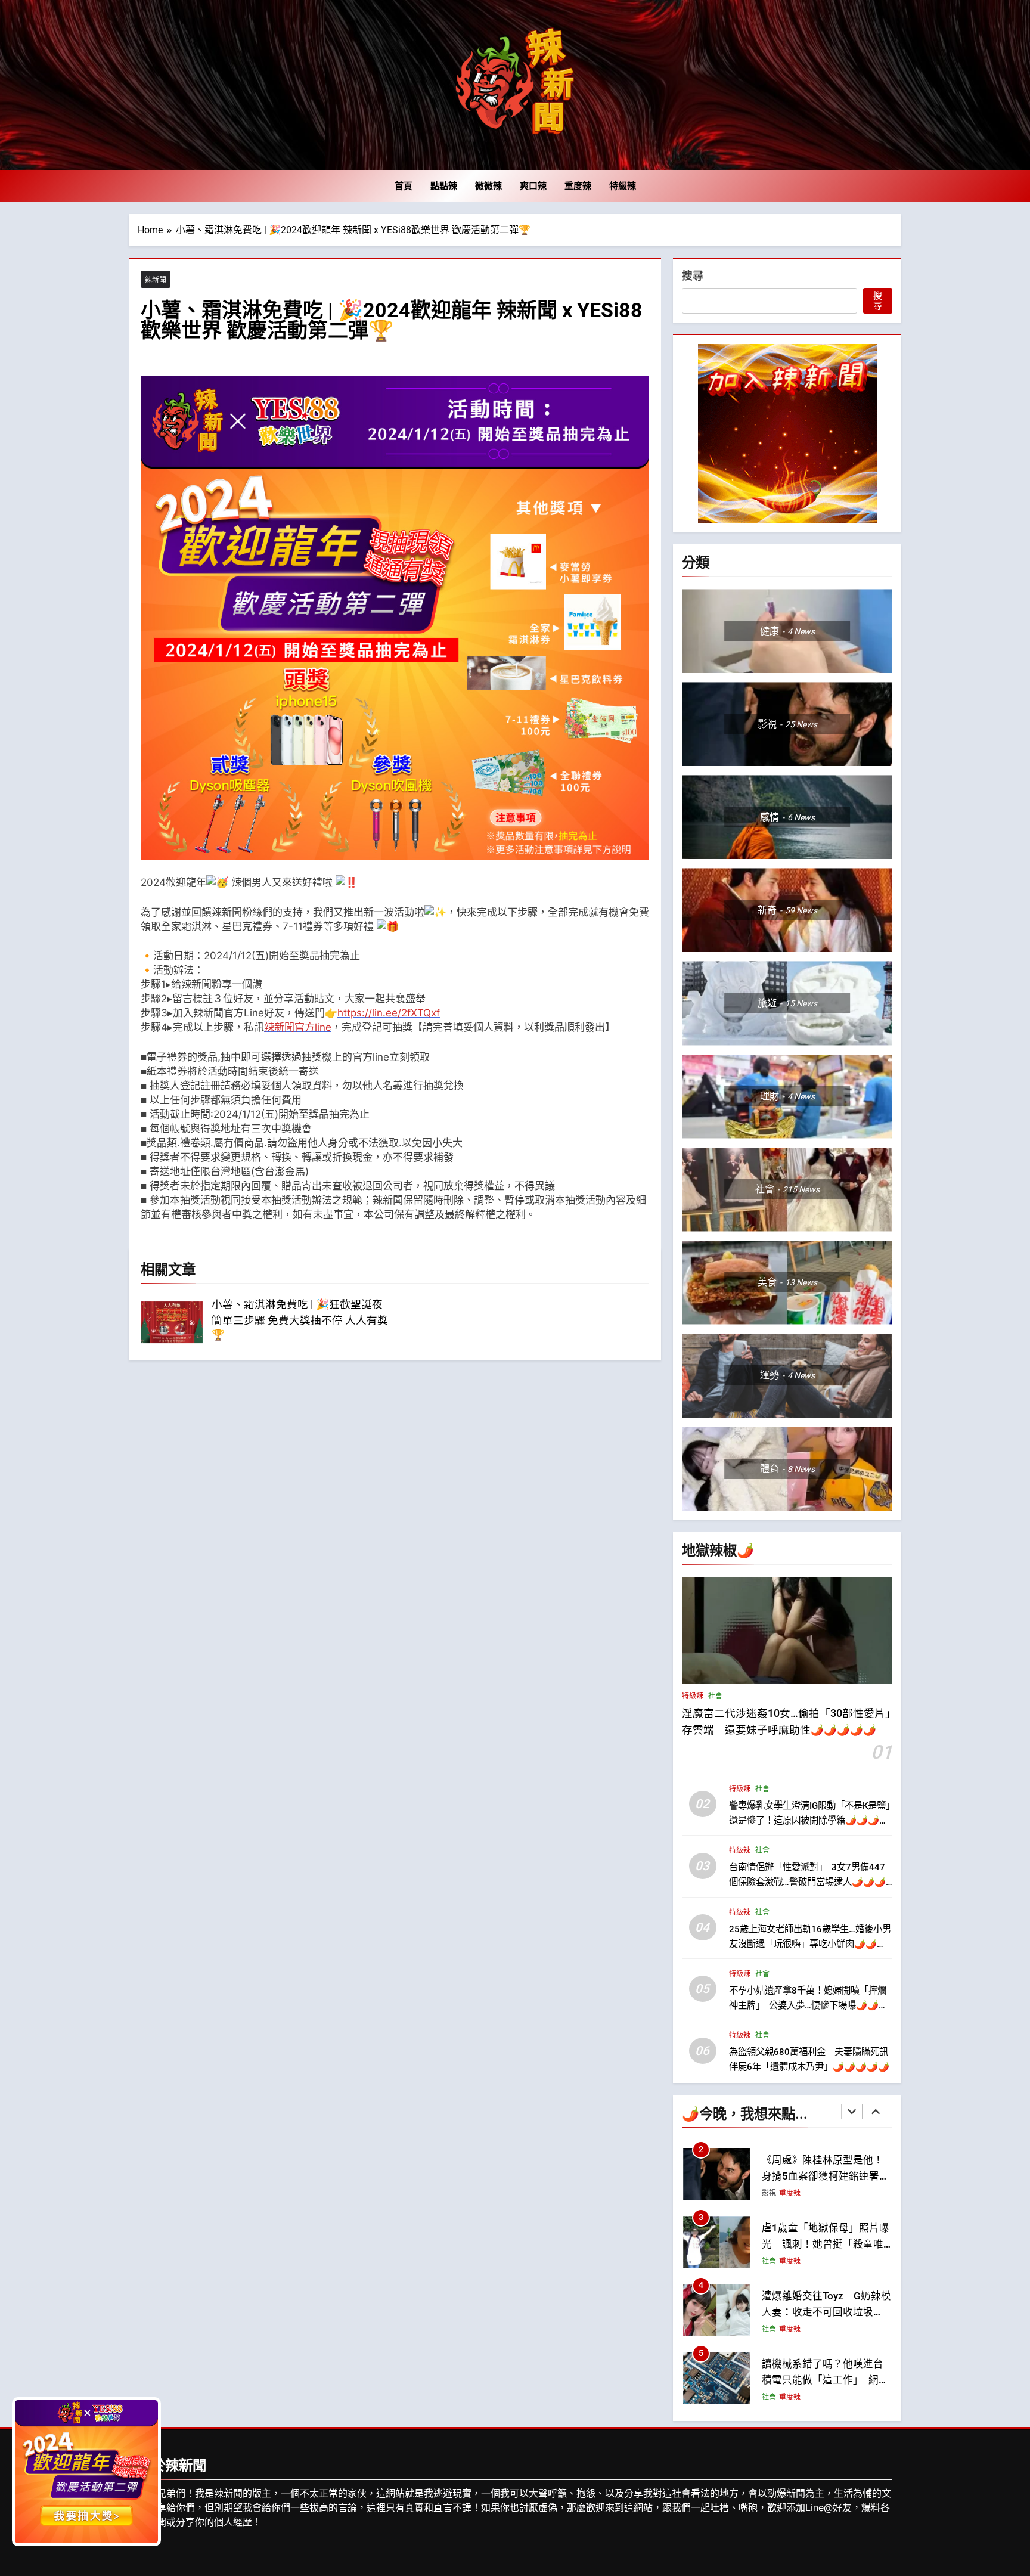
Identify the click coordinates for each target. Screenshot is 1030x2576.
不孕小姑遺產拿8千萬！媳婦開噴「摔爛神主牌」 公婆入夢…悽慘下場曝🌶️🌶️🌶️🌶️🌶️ (809, 2005)
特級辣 (623, 186)
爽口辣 (533, 186)
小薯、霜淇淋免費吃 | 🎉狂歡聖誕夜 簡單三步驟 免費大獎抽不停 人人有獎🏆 (300, 1320)
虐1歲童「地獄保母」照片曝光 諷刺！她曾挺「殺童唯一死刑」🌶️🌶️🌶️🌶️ (826, 2176)
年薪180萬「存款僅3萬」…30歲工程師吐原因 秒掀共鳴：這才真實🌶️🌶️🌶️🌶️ (823, 2380)
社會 (715, 1696)
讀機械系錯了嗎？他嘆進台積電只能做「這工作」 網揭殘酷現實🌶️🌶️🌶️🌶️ (825, 2312)
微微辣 (488, 186)
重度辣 (578, 186)
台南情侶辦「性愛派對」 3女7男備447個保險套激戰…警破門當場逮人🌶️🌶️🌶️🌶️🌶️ (807, 1881)
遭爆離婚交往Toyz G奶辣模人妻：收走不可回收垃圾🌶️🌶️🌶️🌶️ (826, 2244)
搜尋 (693, 276)
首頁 (404, 186)
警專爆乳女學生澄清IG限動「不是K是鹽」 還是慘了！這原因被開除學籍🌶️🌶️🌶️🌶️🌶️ (814, 1820)
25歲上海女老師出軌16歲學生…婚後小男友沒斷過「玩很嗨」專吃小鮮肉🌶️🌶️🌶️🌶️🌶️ (810, 1943)
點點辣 (444, 186)
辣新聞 (156, 279)
